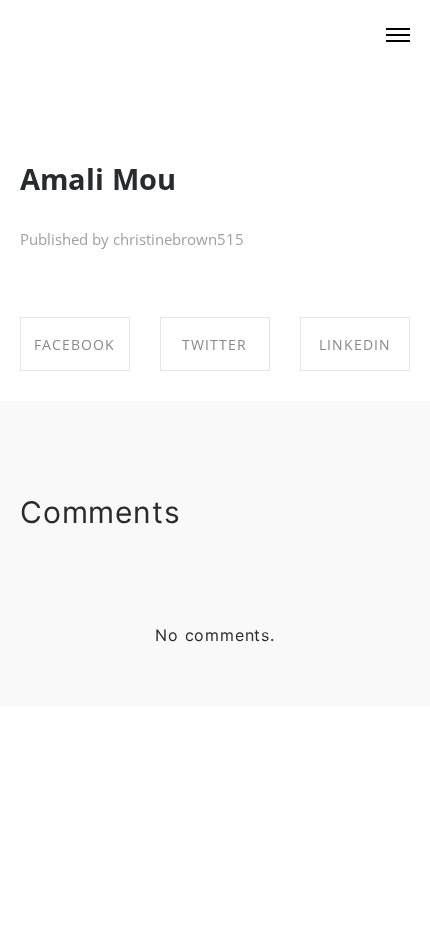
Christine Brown (130, 35)
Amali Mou (98, 178)
